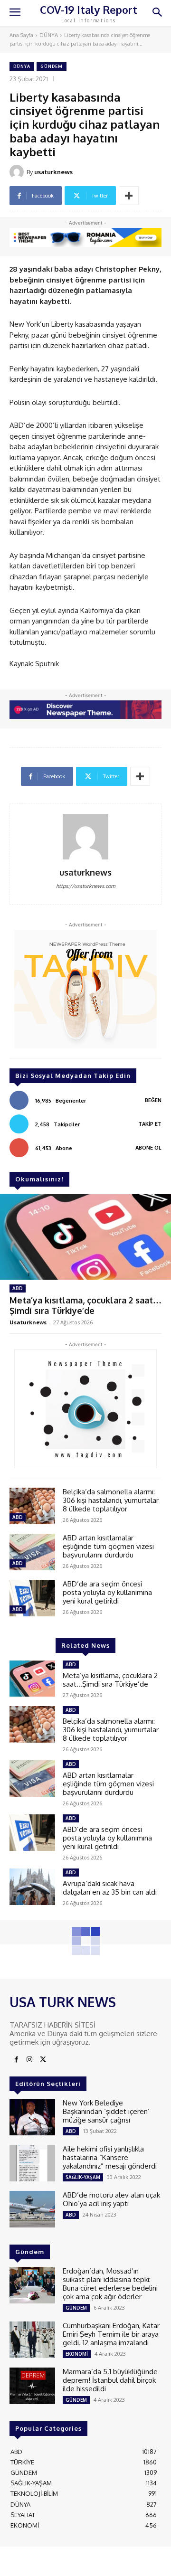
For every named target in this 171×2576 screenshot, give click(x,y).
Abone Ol (148, 1148)
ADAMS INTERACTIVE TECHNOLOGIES (62, 2564)
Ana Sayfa (21, 35)
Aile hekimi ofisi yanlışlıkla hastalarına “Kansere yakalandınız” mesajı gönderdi (110, 2157)
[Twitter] (43, 2060)
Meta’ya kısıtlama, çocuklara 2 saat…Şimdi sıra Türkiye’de (85, 1305)
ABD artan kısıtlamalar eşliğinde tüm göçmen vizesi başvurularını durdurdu (108, 1546)
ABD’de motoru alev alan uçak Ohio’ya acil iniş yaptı (111, 2199)
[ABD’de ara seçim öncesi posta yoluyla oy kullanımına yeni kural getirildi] (32, 1598)
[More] (129, 196)
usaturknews (53, 172)
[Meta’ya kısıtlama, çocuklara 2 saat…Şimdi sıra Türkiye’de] (85, 1237)
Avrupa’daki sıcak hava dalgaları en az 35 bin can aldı (110, 1888)
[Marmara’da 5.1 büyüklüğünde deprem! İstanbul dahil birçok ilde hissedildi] (32, 2386)
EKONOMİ (77, 2354)
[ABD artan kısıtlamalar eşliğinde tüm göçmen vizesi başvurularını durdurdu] (32, 1552)
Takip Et (150, 1124)
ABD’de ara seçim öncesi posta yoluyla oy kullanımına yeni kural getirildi (107, 1592)
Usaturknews (28, 1322)
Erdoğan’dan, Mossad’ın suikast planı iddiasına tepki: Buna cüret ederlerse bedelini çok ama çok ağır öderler (110, 2284)
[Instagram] (29, 2060)
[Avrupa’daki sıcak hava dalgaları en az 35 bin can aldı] (32, 1887)
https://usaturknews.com (86, 886)
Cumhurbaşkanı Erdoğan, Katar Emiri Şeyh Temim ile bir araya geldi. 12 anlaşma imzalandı (111, 2334)
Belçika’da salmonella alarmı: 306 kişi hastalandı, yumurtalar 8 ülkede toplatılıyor (111, 1500)
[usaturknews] (18, 172)
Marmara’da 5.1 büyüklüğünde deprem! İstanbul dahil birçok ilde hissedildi (110, 2380)
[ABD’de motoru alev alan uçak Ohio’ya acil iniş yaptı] (32, 2209)
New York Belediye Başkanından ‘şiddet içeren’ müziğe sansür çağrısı (106, 2111)
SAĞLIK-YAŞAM (83, 2177)
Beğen (153, 1100)
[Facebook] (16, 2060)
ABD (18, 1288)
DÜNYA (49, 35)
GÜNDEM (52, 66)
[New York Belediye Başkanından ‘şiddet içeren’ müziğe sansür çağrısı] (32, 2117)
